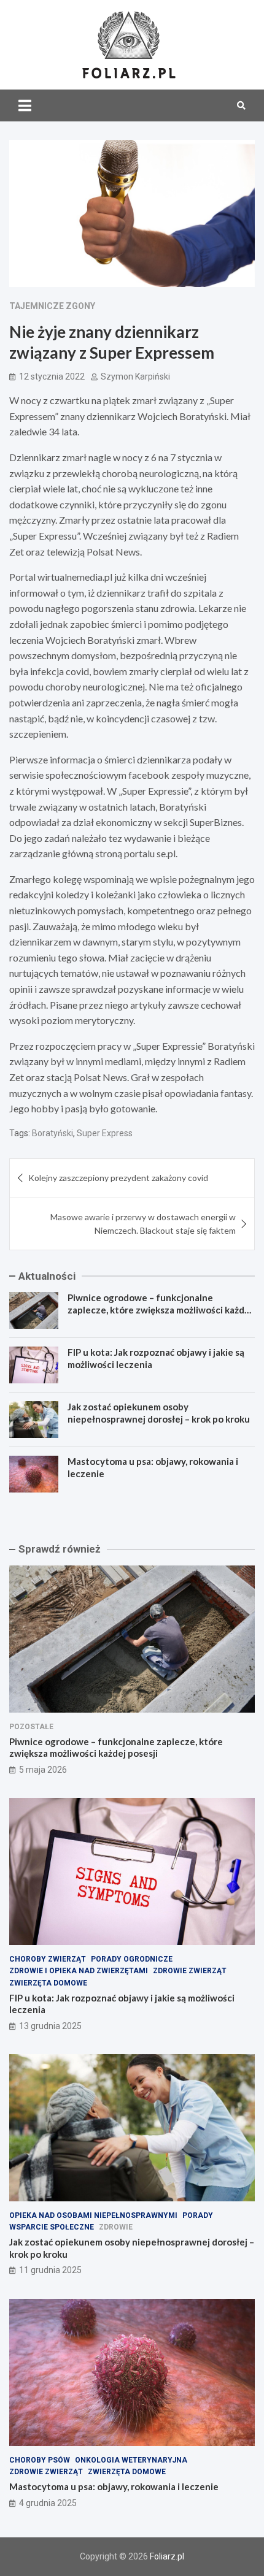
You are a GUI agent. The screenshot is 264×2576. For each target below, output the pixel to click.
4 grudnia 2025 (48, 2503)
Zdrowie (116, 2227)
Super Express (105, 1133)
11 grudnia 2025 (50, 2270)
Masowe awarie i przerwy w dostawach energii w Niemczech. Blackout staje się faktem (143, 1224)
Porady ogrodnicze (132, 1959)
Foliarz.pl (167, 2556)
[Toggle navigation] (25, 105)
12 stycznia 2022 (52, 376)
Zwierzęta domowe (48, 1983)
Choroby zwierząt (48, 1959)
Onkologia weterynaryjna (131, 2460)
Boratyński (52, 1133)
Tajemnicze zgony (52, 306)
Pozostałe (31, 1727)
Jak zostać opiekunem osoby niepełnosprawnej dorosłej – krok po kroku (159, 1413)
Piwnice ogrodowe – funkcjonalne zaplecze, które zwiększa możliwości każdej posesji (160, 1309)
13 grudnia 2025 (50, 2026)
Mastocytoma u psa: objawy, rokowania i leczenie (114, 2486)
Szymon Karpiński (135, 376)
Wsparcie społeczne (52, 2227)
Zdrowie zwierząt (190, 1971)
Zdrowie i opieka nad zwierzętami (79, 1971)
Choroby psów (40, 2460)
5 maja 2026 (43, 1770)
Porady (198, 2215)
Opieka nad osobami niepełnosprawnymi (93, 2215)
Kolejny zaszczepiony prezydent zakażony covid (118, 1178)
